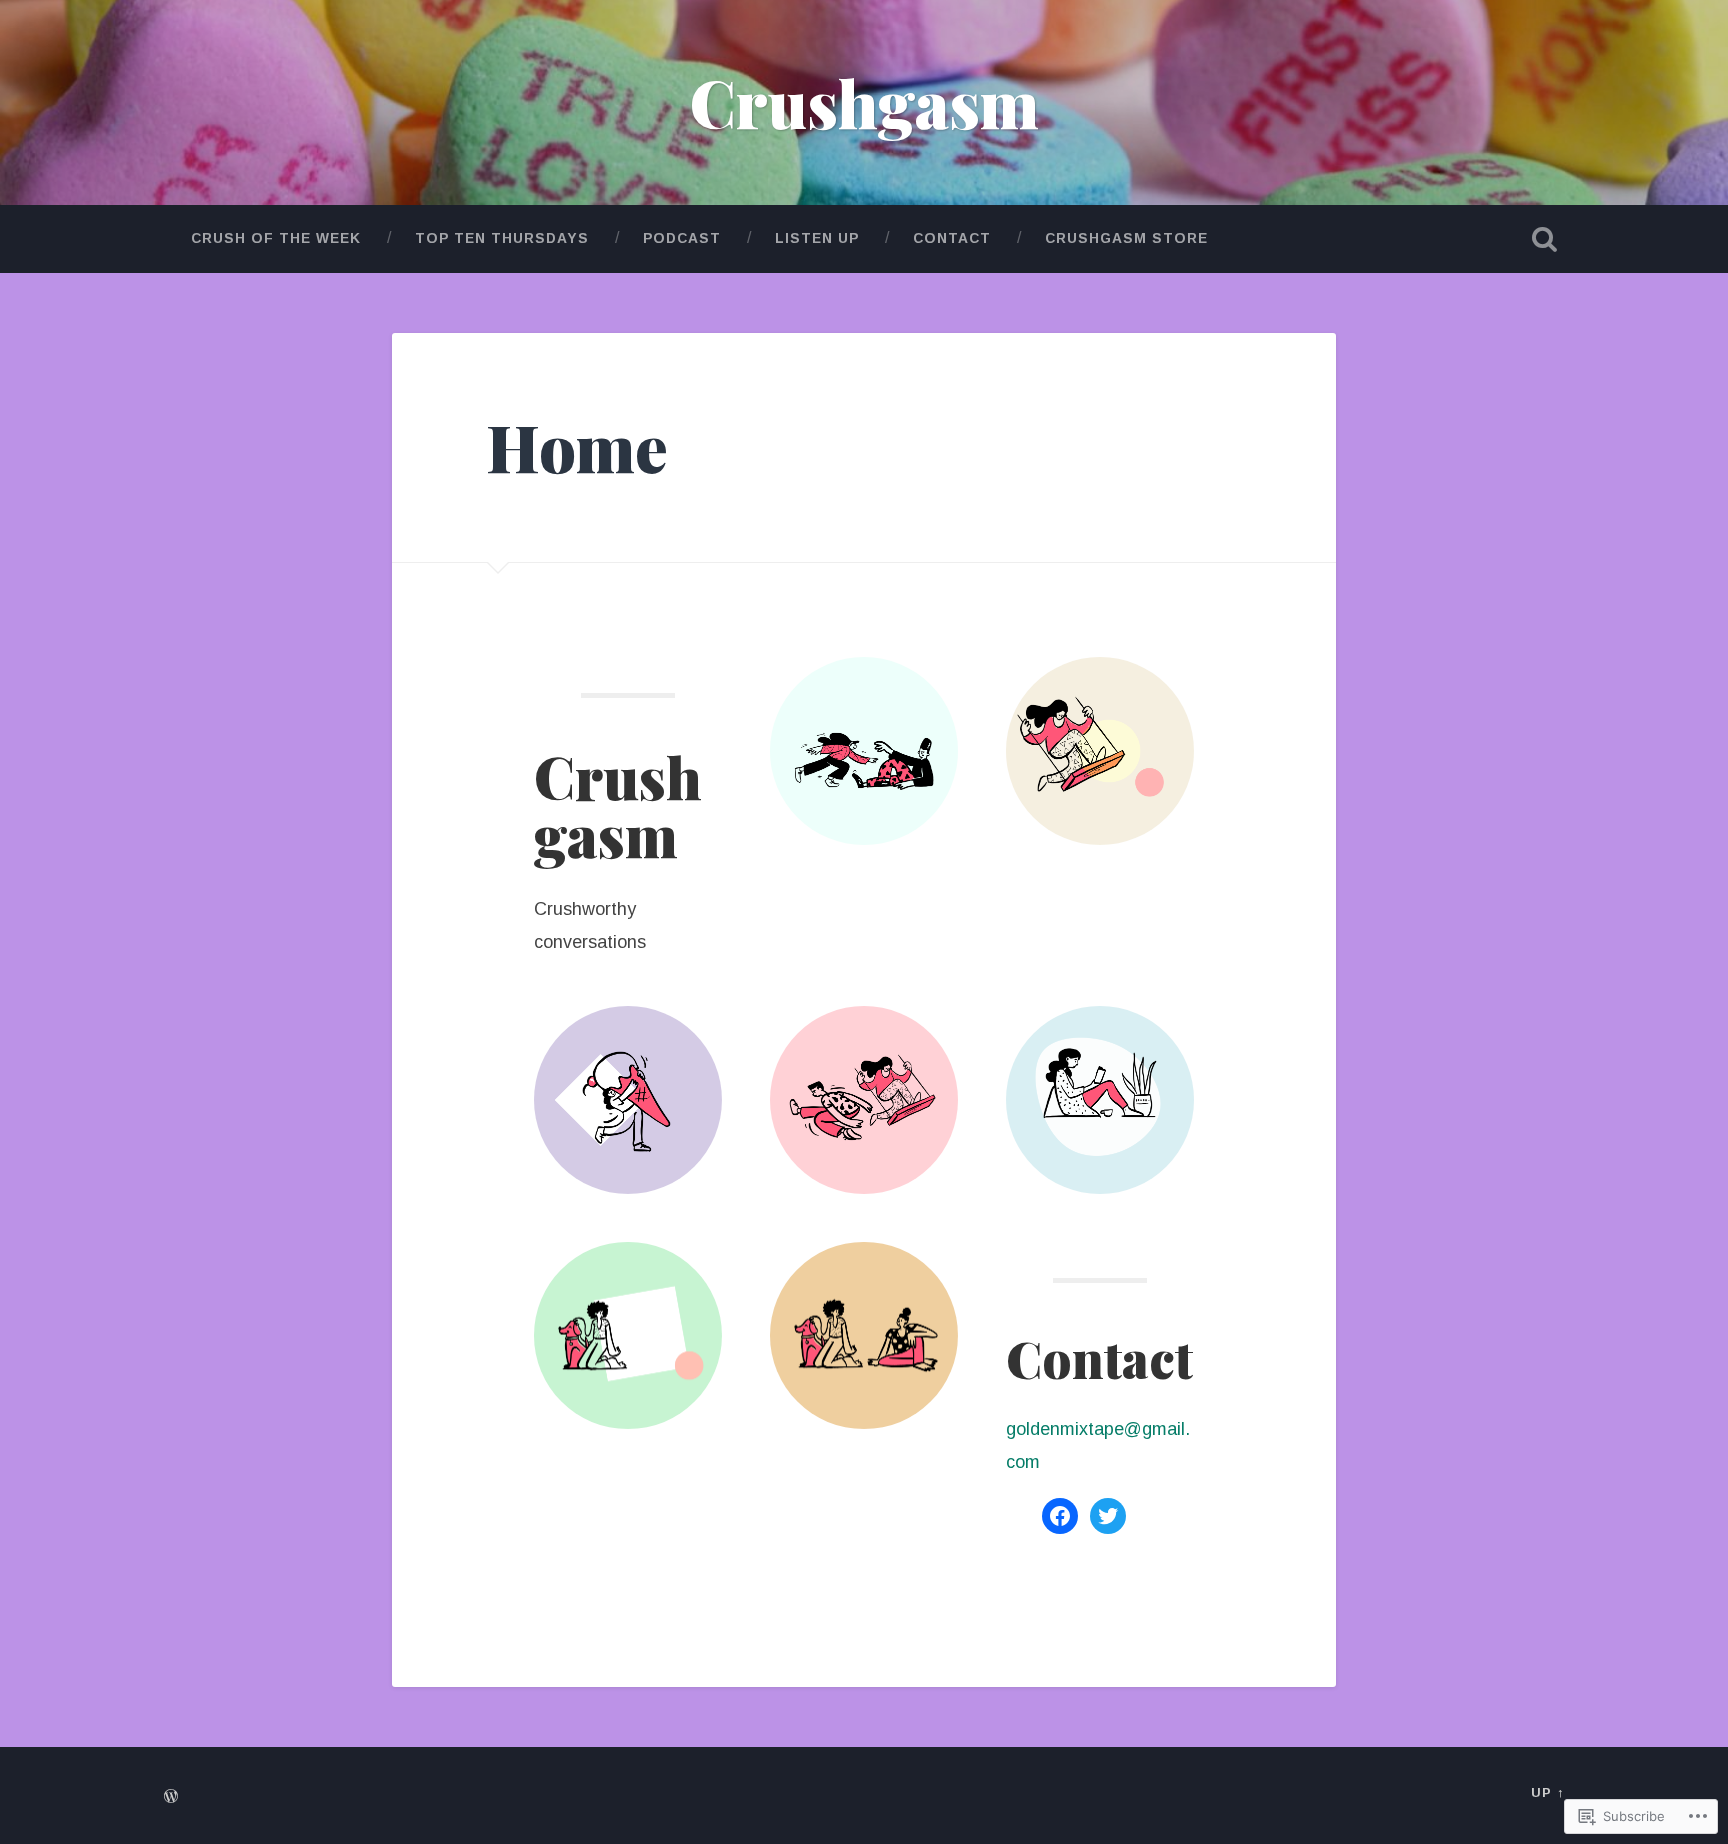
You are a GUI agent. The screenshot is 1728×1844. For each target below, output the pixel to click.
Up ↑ (1547, 1792)
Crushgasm (864, 102)
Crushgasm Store (1126, 238)
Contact (952, 238)
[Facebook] (1060, 1516)
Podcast (682, 238)
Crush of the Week (276, 238)
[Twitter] (1108, 1516)
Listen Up (817, 238)
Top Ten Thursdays (502, 238)
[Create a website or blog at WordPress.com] (171, 1797)
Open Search (1544, 239)
